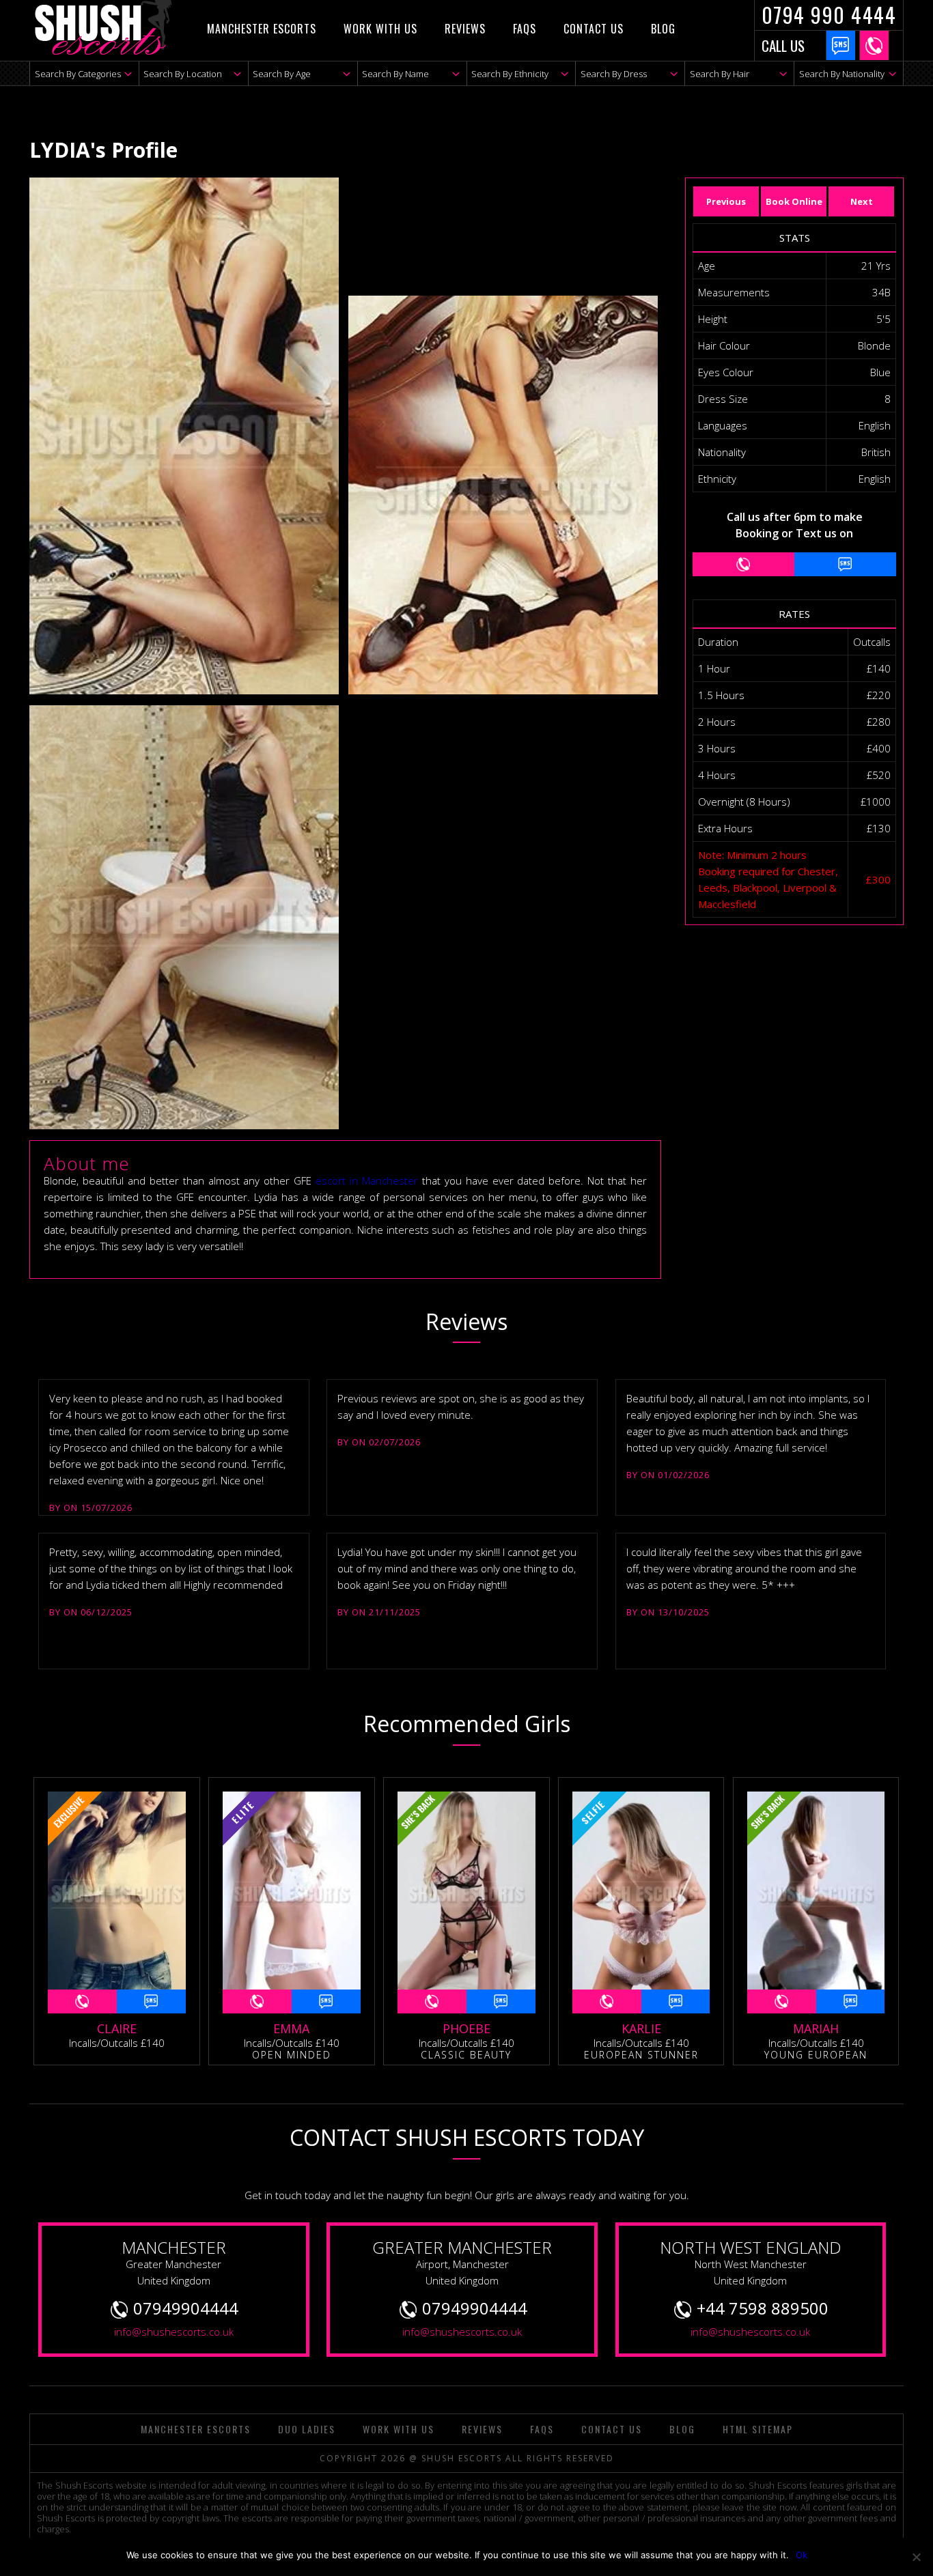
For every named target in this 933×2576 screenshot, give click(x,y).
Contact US (594, 29)
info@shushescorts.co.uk (174, 2332)
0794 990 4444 (829, 15)
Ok (802, 2555)
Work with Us (380, 29)
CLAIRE (117, 2028)
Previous (726, 201)
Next (862, 201)
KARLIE (641, 2028)
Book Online (794, 201)
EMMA (291, 2028)
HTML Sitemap (758, 2429)
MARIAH (816, 2028)
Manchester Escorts (262, 29)
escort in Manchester (367, 1180)
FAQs (525, 29)
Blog (663, 29)
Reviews (465, 29)
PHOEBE (466, 2028)
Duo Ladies (307, 2429)
